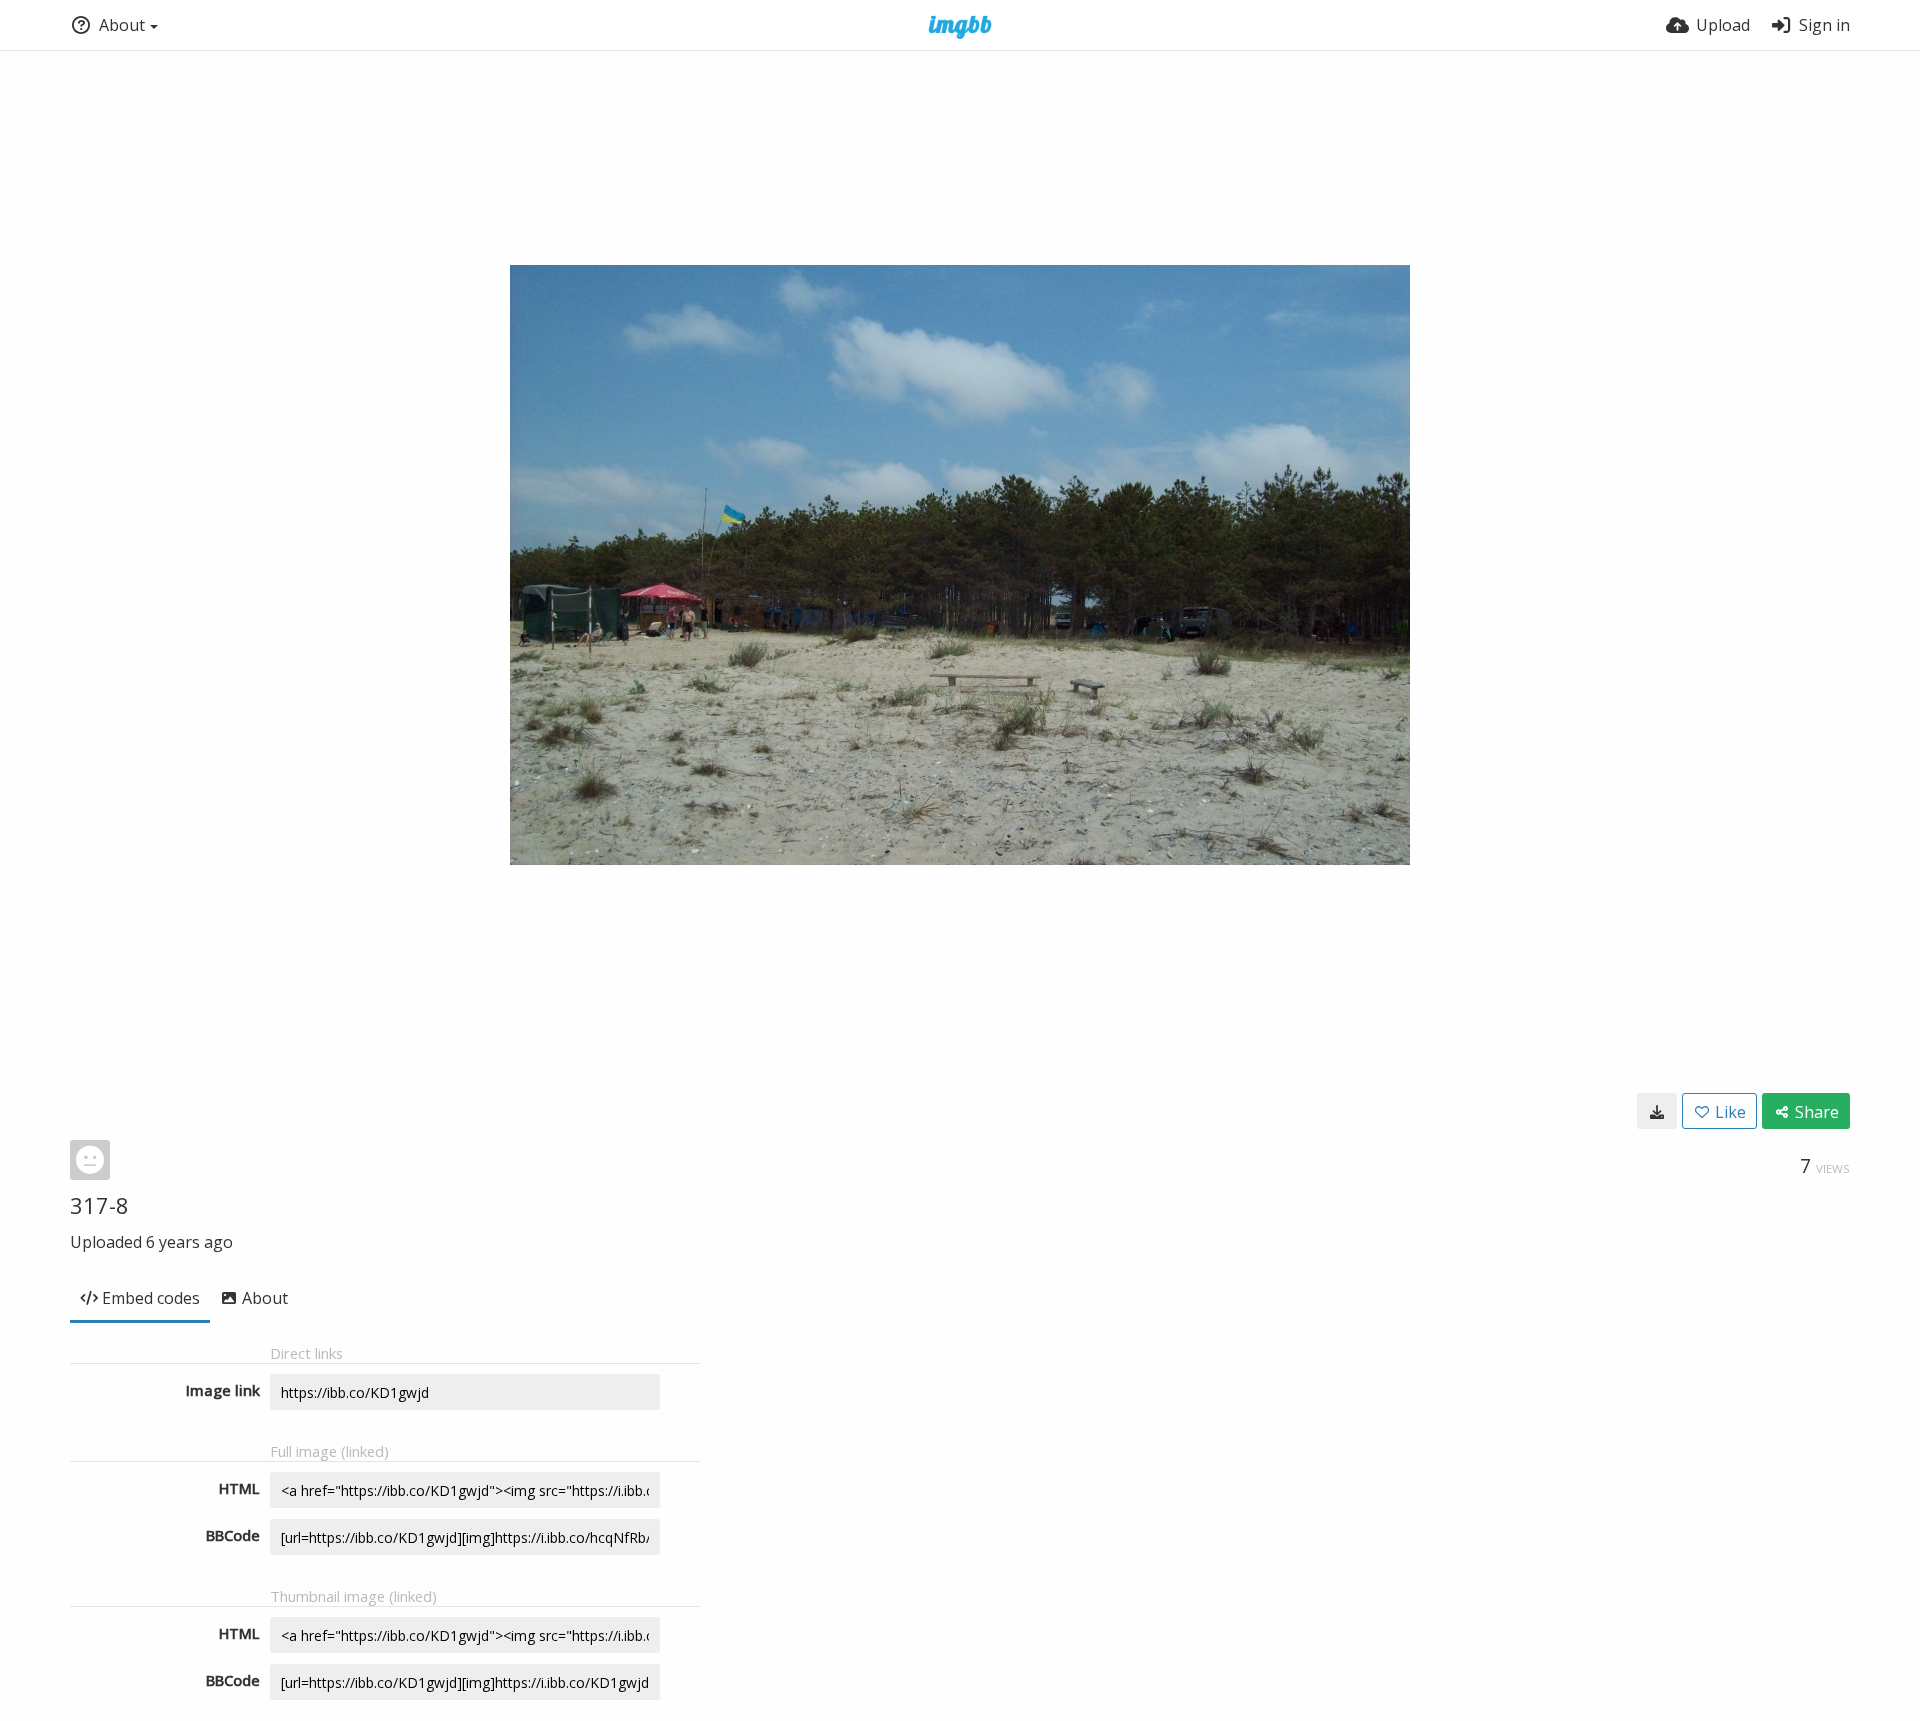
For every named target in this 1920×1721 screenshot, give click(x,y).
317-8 (99, 1205)
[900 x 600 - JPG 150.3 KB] (1657, 1111)
